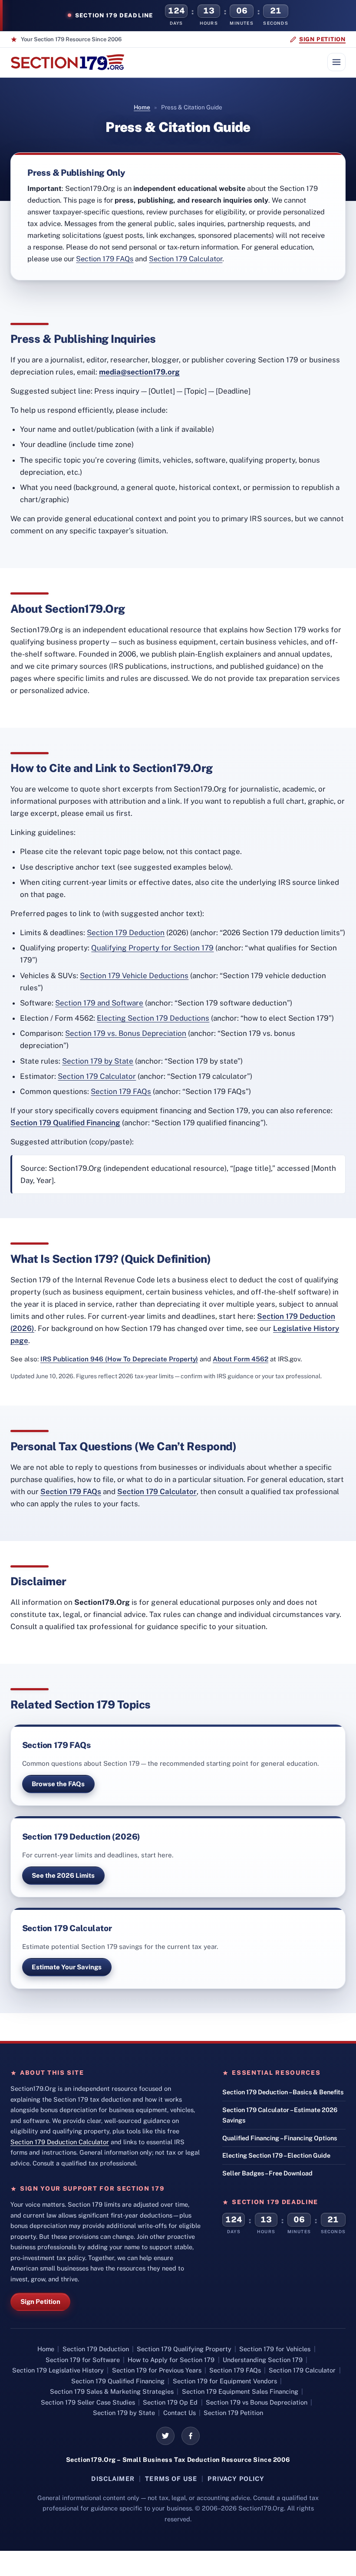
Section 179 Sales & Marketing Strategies (112, 2391)
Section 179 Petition (233, 2413)
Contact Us (180, 2413)
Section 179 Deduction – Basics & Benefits (283, 2092)
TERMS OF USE (171, 2479)
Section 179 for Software (83, 2360)
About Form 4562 (241, 1359)
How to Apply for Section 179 (171, 2360)
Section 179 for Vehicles (275, 2349)
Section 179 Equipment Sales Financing (240, 2391)
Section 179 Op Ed (170, 2402)
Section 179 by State (98, 1061)
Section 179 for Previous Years (157, 2370)
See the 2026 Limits (63, 1875)
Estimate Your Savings (67, 1967)
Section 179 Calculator (186, 259)
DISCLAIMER (113, 2479)
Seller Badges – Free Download (267, 2173)
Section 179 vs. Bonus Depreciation (126, 1033)
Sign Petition (40, 2302)
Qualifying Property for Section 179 (152, 948)
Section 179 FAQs (105, 259)
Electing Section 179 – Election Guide (276, 2155)
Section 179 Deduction (126, 933)
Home (142, 107)
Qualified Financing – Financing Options (280, 2138)
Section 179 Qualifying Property (184, 2349)
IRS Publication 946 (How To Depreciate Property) (119, 1359)
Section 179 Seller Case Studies (88, 2402)
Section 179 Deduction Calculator (60, 2142)
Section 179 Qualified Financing (65, 1123)
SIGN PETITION (322, 39)
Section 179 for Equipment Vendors (225, 2381)
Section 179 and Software (99, 1003)
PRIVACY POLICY (236, 2479)
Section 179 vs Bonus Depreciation (257, 2402)
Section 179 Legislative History (58, 2370)
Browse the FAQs (58, 1784)
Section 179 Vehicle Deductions (134, 976)
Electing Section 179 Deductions (153, 1018)
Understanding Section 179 (263, 2360)
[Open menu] (336, 62)
